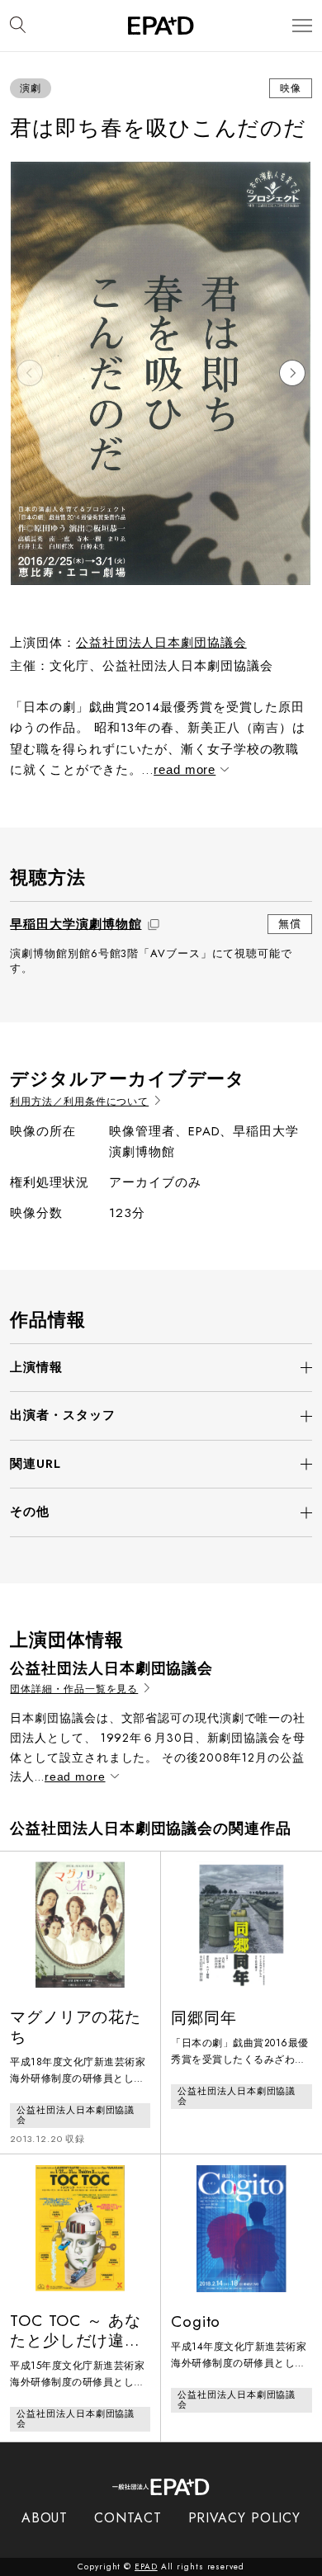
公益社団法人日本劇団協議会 (161, 643)
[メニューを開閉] (302, 26)
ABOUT (45, 2518)
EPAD (146, 2567)
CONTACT (128, 2518)
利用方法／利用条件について (79, 1102)
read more (185, 769)
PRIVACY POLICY (245, 2518)
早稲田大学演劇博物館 (76, 924)
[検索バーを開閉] (18, 26)
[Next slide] (292, 373)
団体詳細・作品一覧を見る (74, 1689)
